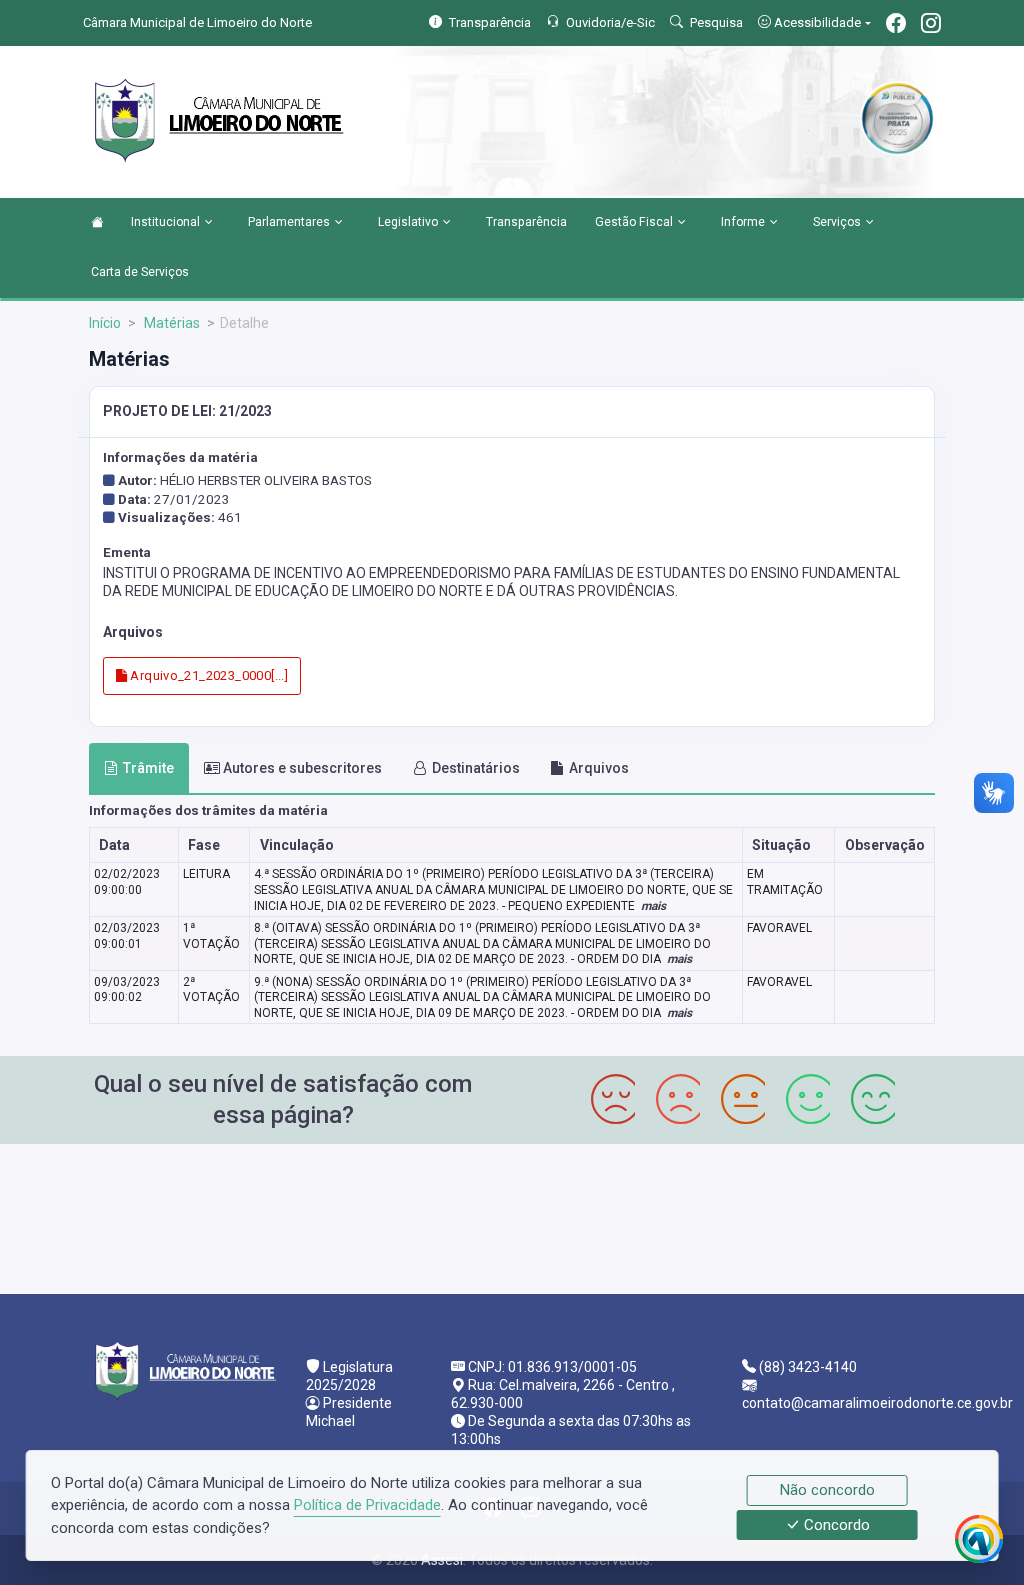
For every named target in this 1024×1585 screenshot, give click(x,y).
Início (105, 323)
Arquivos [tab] (599, 768)
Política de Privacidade (367, 1505)
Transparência (526, 222)
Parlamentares (289, 222)
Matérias (170, 323)
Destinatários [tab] (476, 768)
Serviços (837, 222)
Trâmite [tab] (148, 768)
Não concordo (827, 1490)
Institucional (165, 222)
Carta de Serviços (140, 272)
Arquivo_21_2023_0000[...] (207, 675)
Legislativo (408, 222)
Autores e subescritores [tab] (302, 768)
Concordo (835, 1525)
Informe (743, 222)
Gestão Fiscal (634, 222)
